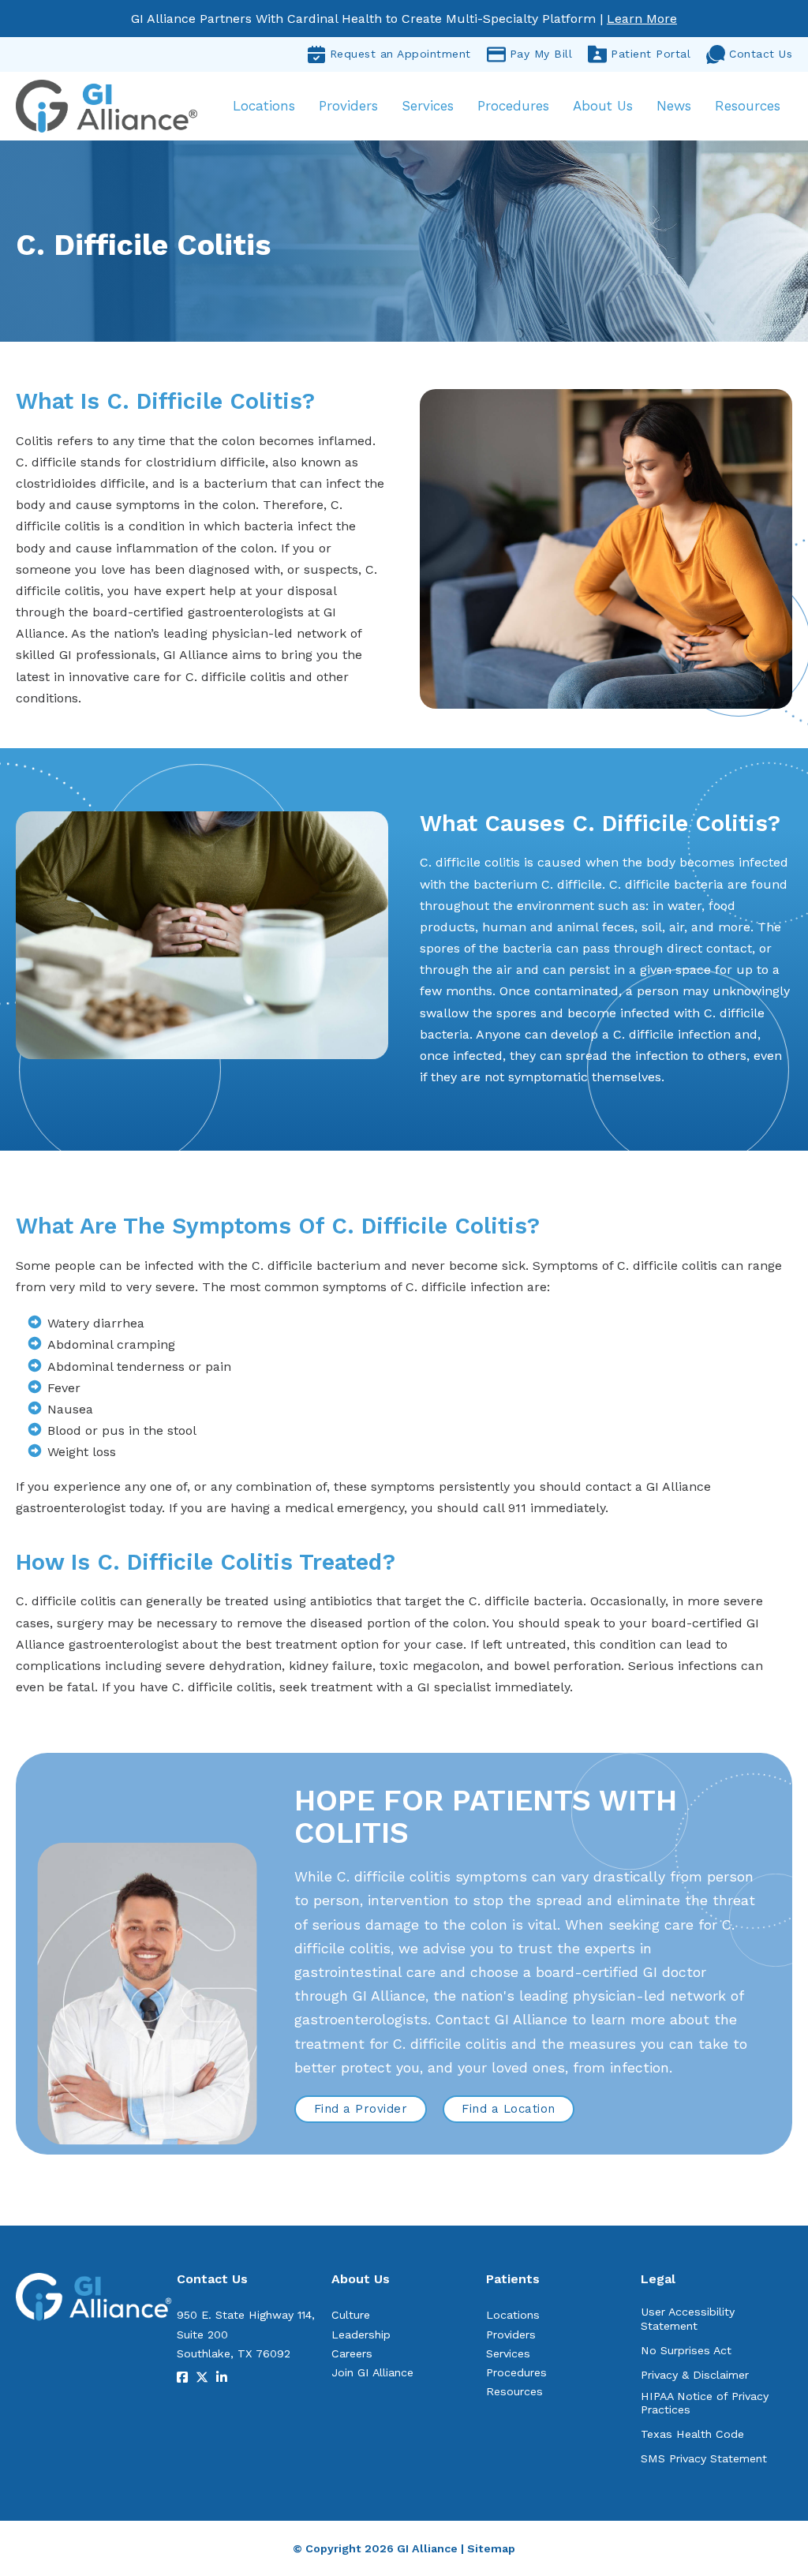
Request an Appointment (400, 54)
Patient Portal (651, 54)
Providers (348, 106)
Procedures (513, 106)
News (674, 106)
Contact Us (761, 54)
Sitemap (491, 2548)
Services (428, 106)
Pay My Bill (541, 54)
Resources (748, 106)
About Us (603, 106)
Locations (264, 106)
